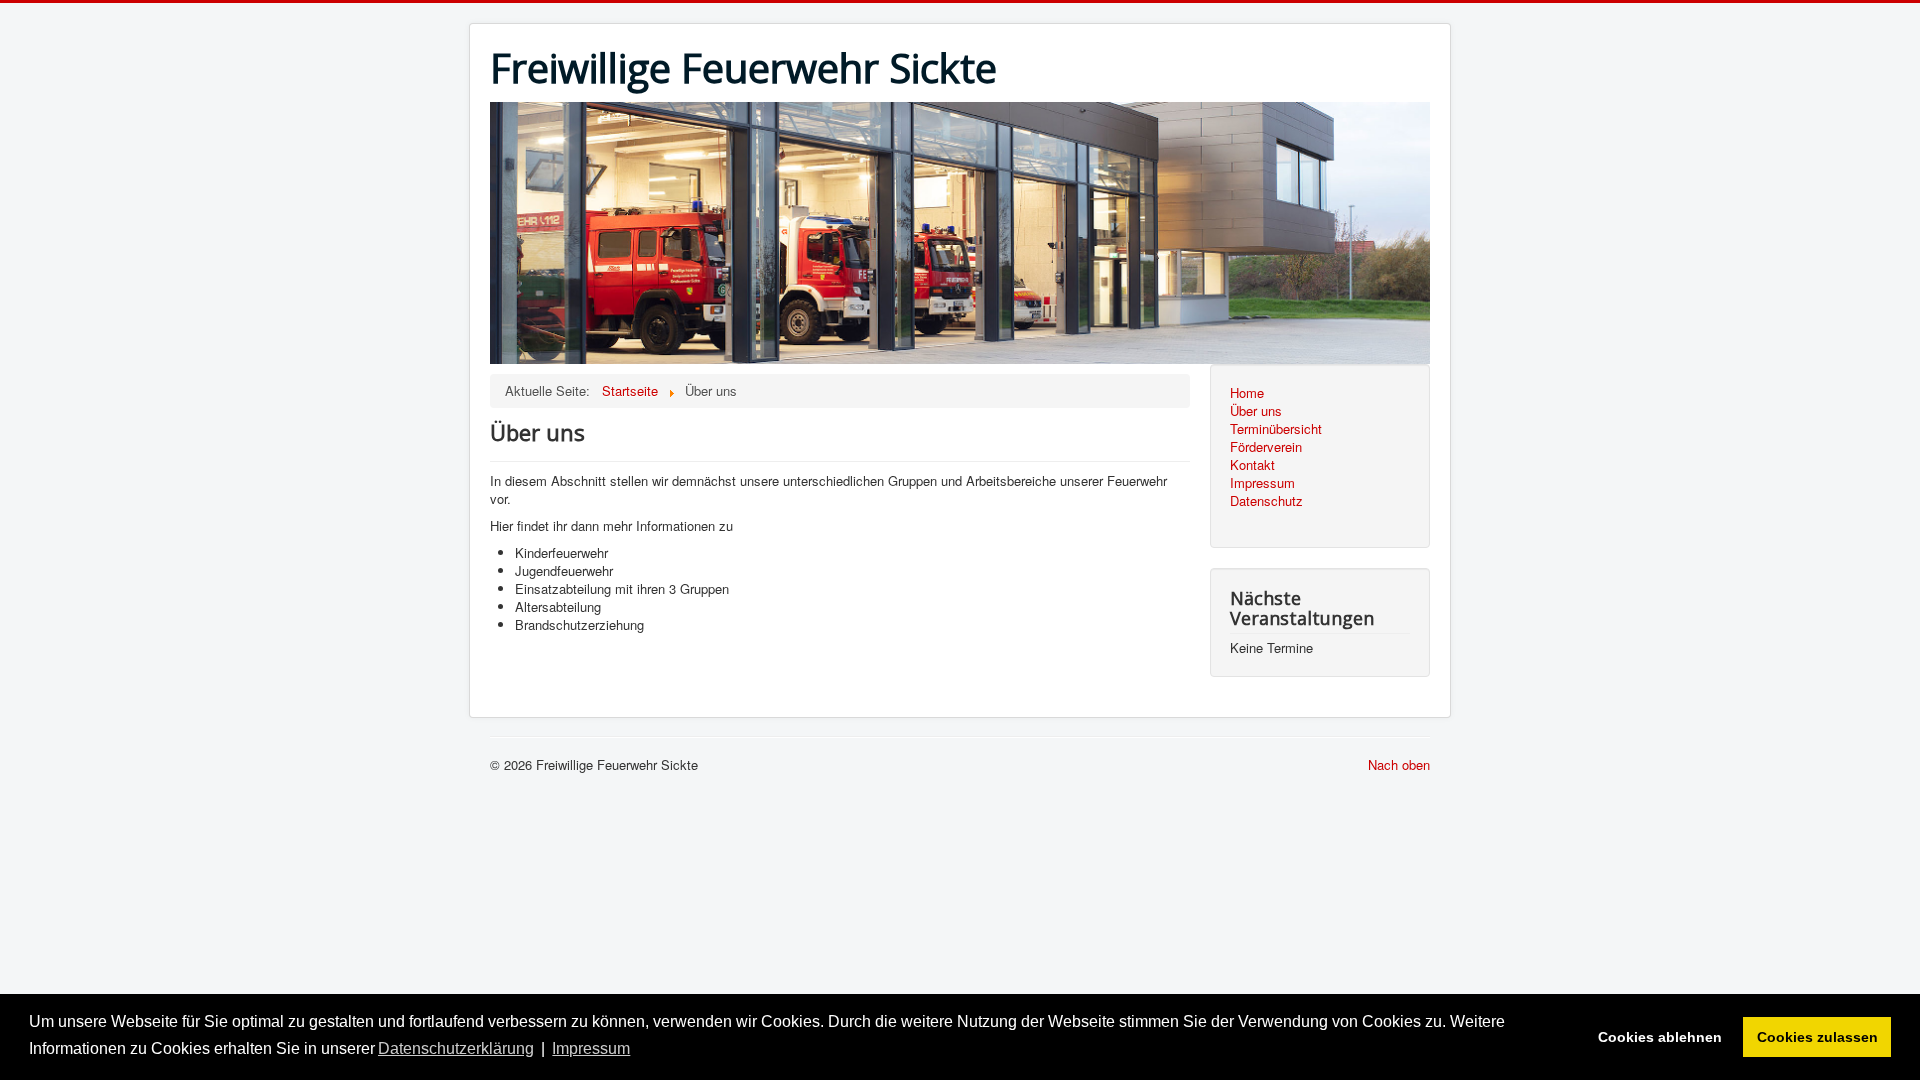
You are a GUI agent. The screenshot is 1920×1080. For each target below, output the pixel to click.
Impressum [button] (591, 1048)
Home (1247, 393)
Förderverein (1266, 447)
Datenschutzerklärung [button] (456, 1048)
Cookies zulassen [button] (1817, 1037)
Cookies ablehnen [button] (1660, 1037)
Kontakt (1252, 465)
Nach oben (1399, 764)
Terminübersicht (1276, 429)
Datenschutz (1266, 501)
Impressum (1262, 483)
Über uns (1256, 411)
